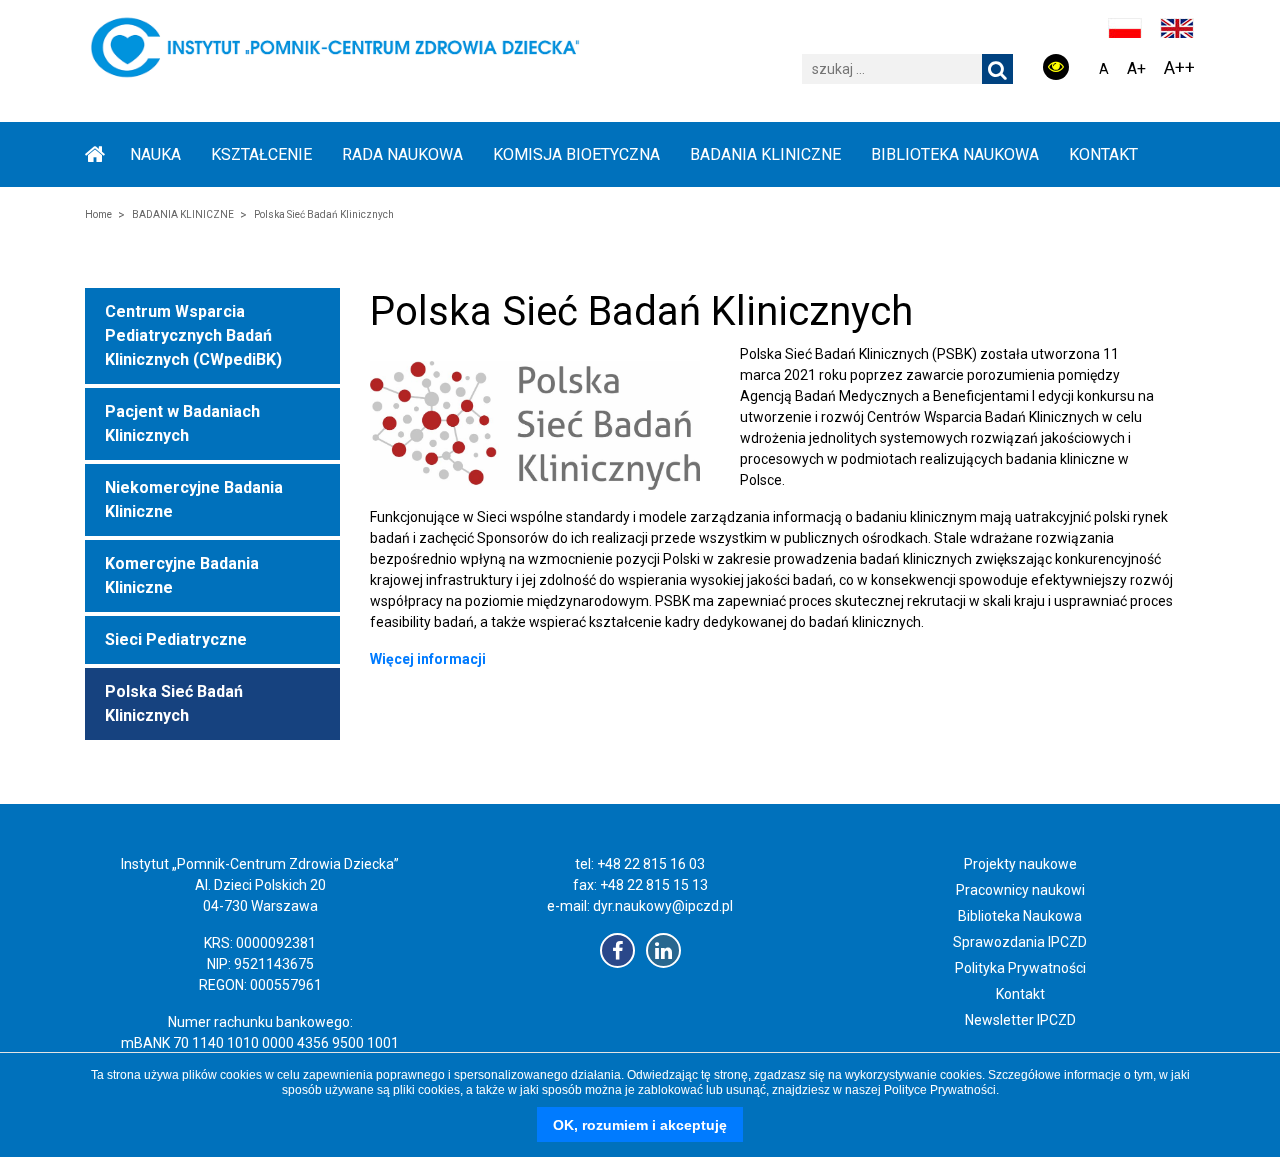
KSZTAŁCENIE (261, 154)
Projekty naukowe (1020, 864)
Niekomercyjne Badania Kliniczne (194, 499)
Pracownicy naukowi (1020, 890)
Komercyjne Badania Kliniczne (182, 575)
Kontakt (1103, 154)
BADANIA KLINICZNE (765, 154)
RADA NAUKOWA (402, 154)
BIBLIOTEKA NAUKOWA (955, 154)
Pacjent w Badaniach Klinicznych (182, 423)
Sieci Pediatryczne (176, 639)
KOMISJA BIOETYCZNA (576, 154)
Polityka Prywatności (1020, 968)
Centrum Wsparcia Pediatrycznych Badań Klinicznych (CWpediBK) (193, 335)
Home (98, 214)
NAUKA (155, 154)
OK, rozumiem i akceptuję (640, 1125)
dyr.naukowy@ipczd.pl (663, 906)
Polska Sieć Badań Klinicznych (174, 703)
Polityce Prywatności (940, 1090)
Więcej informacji (428, 659)
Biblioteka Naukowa (1020, 916)
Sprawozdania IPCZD (1020, 942)
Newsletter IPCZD (1020, 1020)
